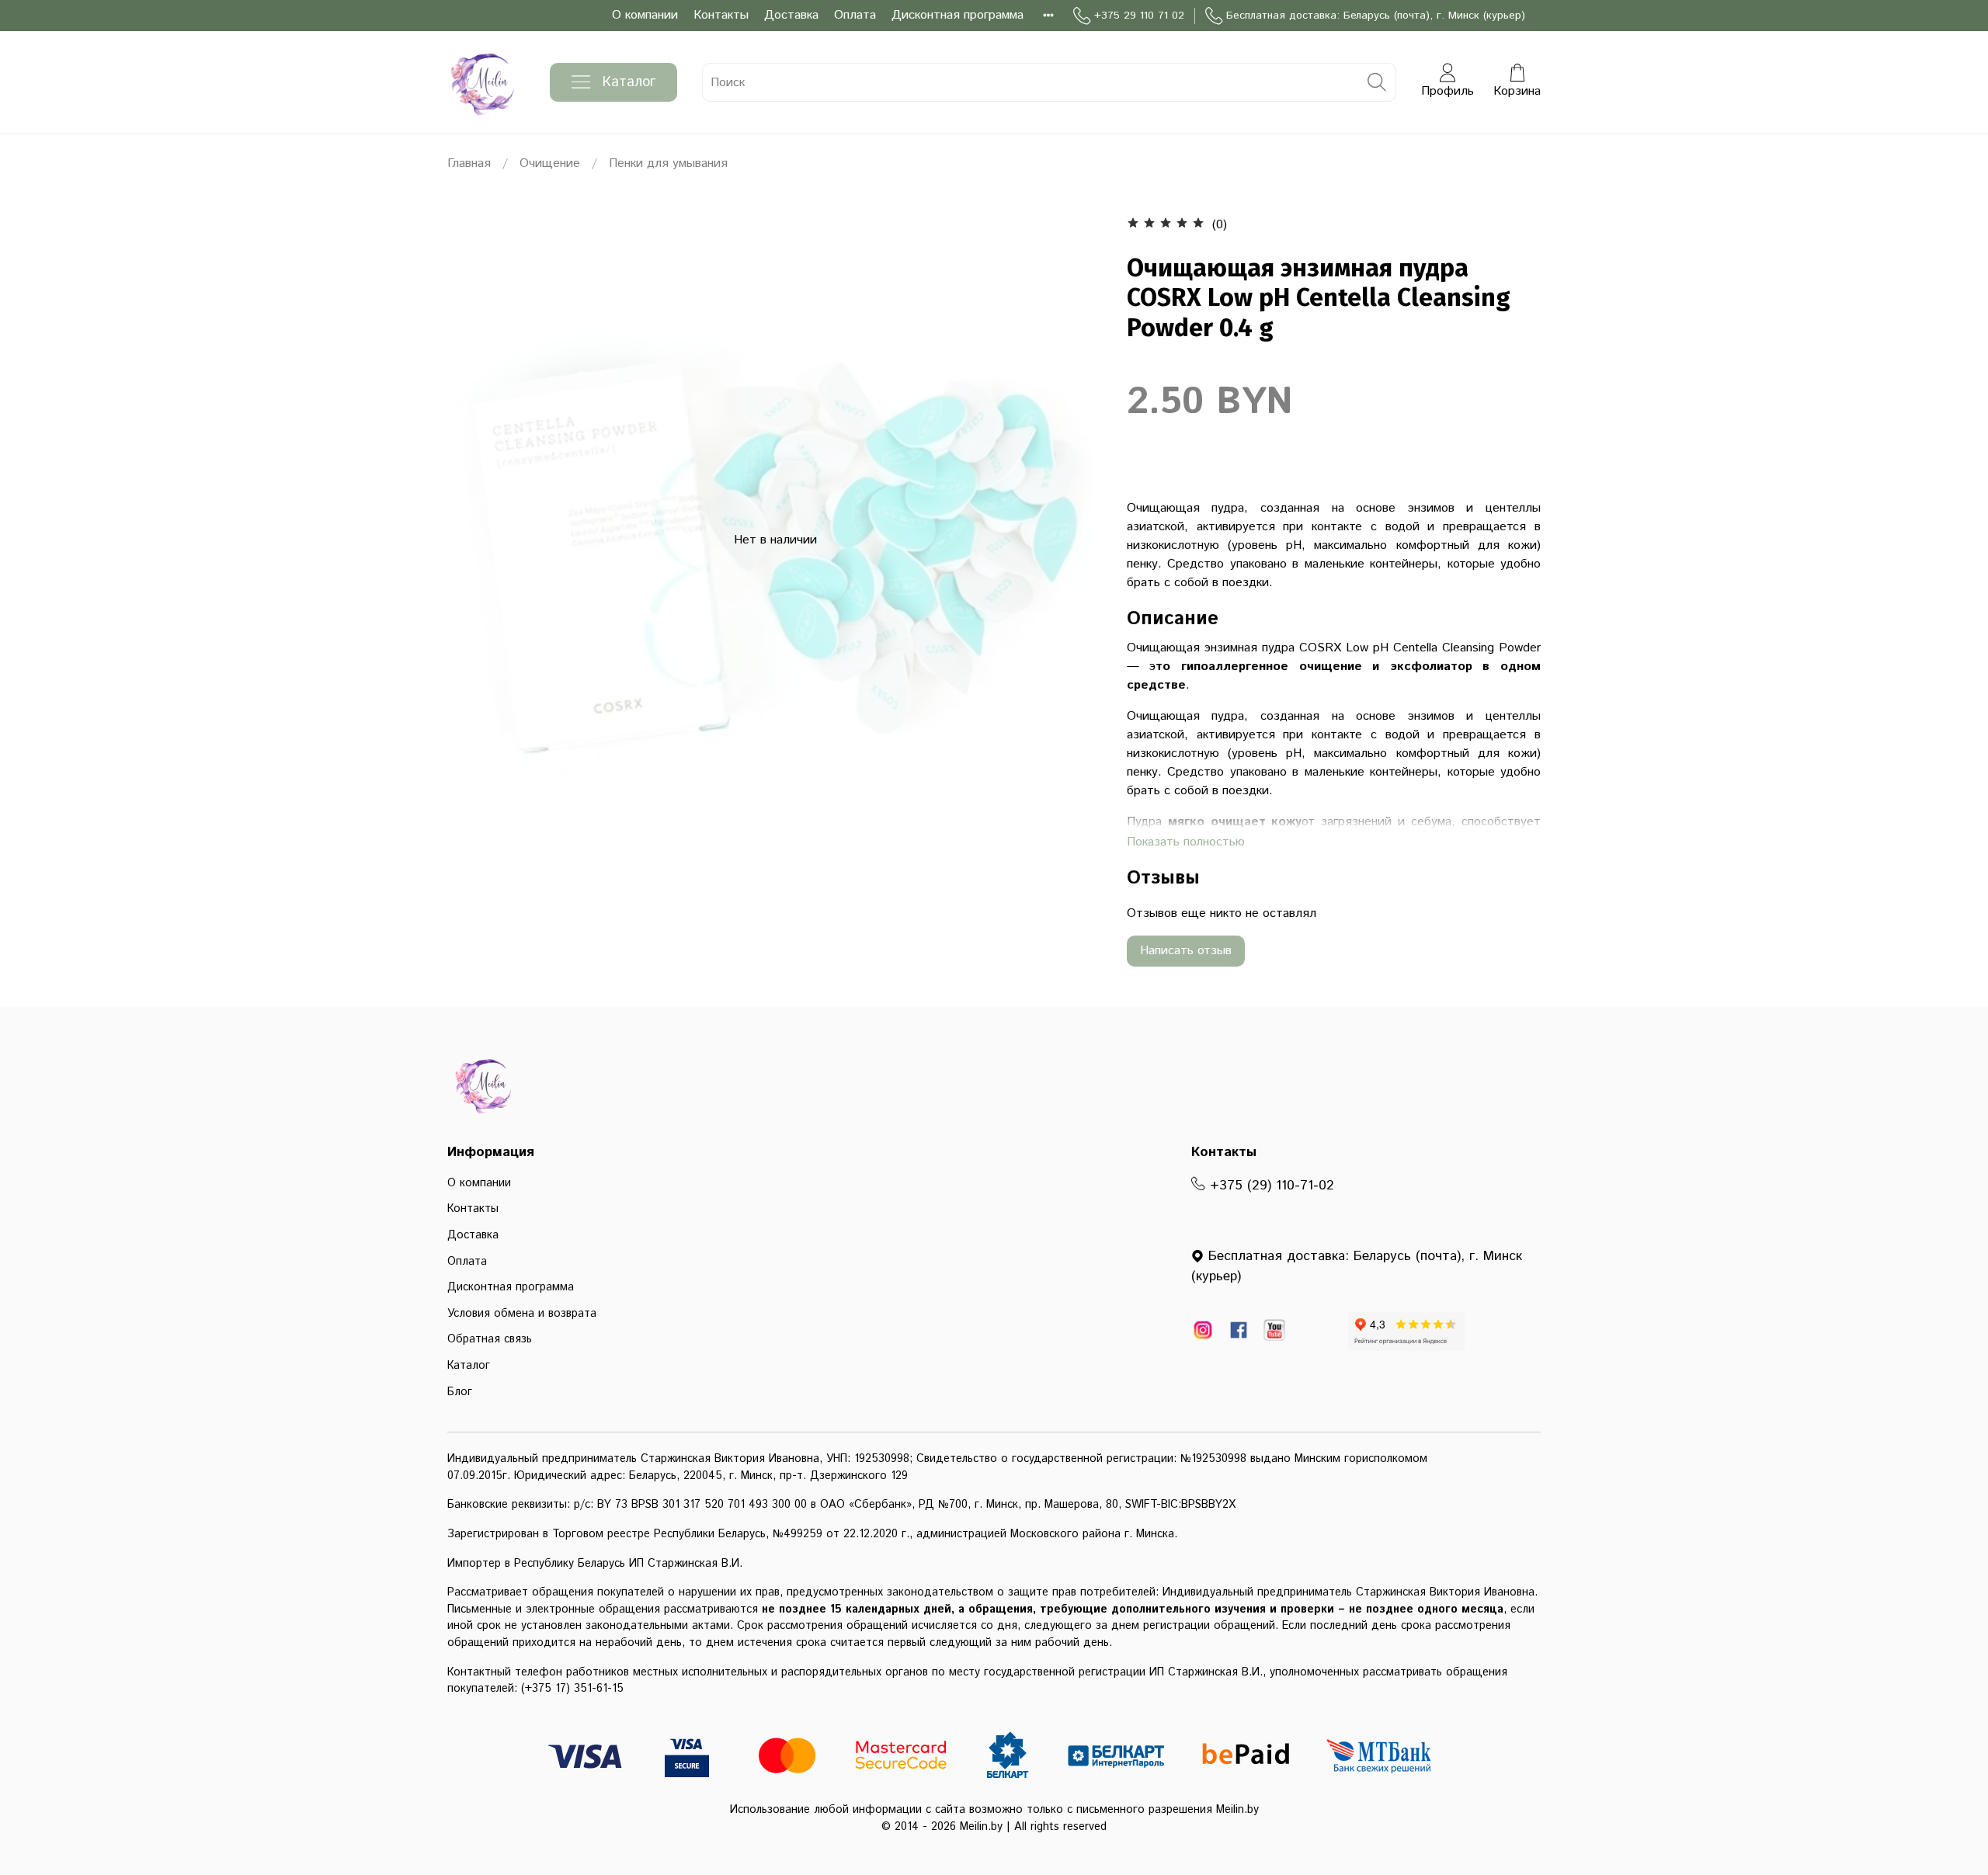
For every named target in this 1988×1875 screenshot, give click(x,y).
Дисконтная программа (958, 15)
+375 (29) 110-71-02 (1270, 1186)
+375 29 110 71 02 (1139, 16)
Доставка (791, 15)
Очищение (550, 163)
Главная (469, 163)
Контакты (721, 15)
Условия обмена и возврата (522, 1314)
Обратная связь (490, 1339)
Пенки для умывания (668, 163)
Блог (460, 1392)
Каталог (629, 82)
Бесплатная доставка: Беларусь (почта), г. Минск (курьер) (1376, 16)
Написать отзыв (1186, 951)
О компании (645, 15)
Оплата (855, 15)
